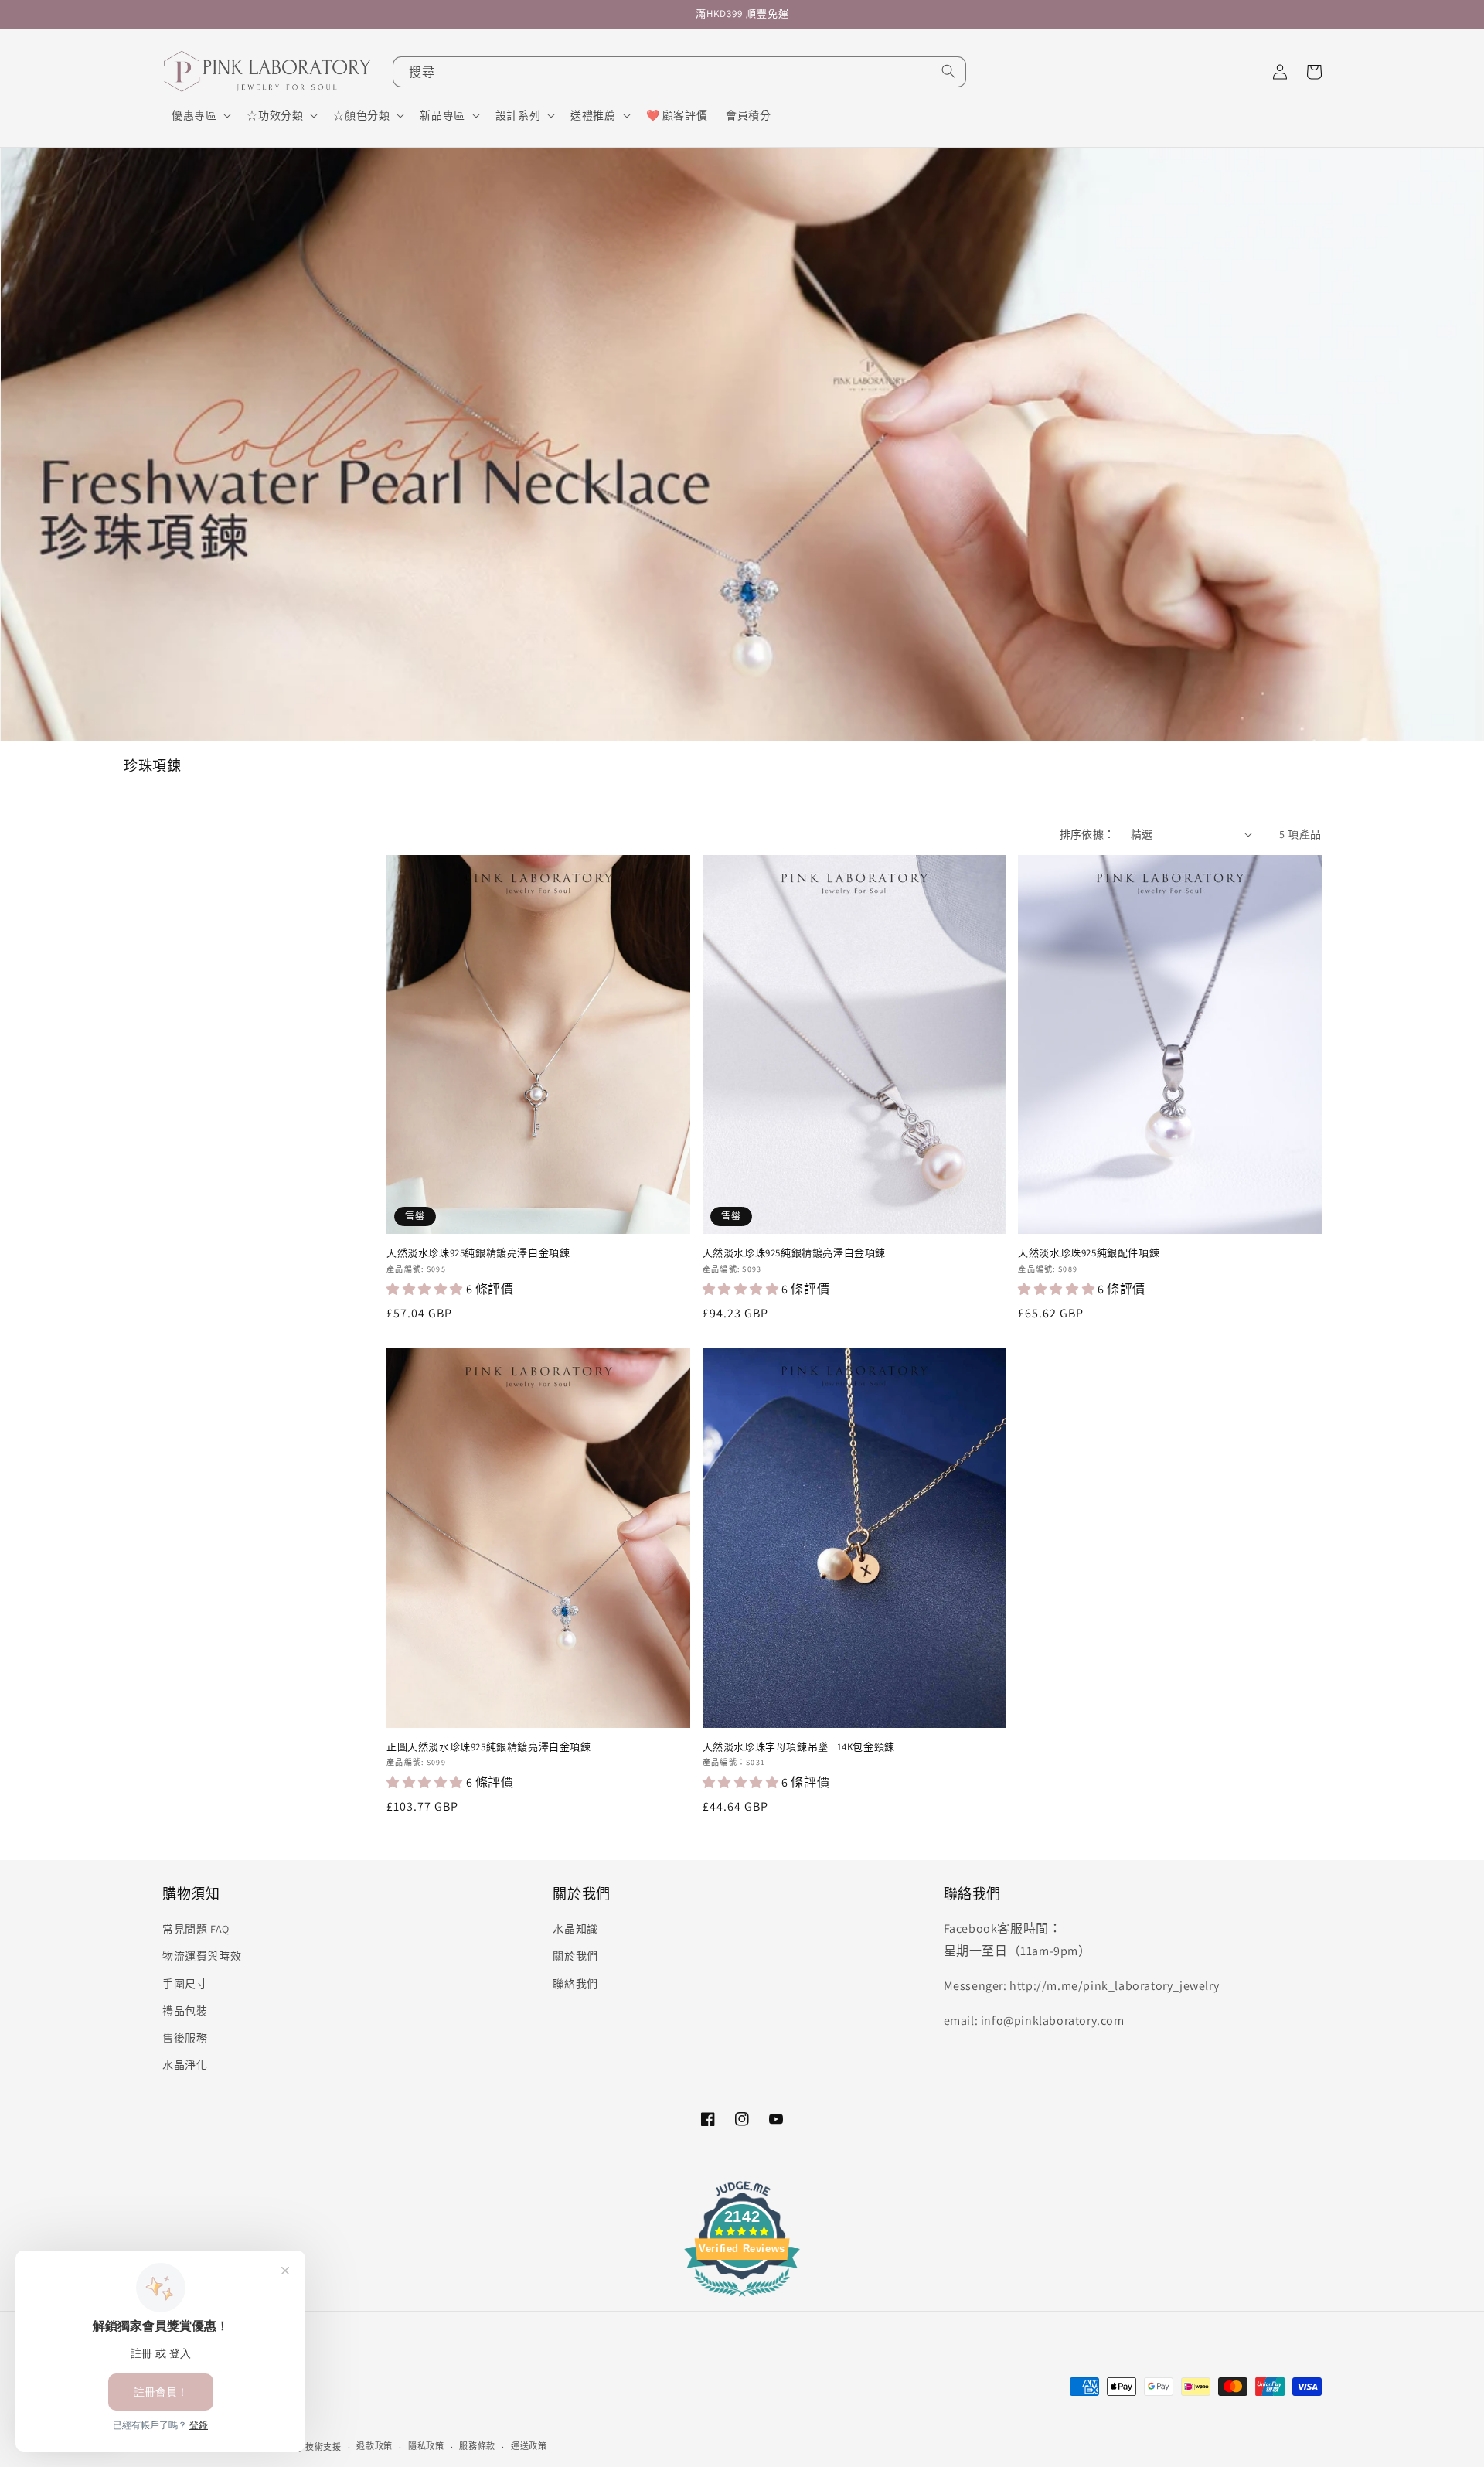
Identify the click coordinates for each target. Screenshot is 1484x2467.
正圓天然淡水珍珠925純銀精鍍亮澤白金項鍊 (489, 1747)
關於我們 (575, 1956)
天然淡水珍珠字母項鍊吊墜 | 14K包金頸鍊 (799, 1747)
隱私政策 (426, 2446)
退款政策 (374, 2446)
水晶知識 (575, 1929)
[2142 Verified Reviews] (742, 2299)
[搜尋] (948, 71)
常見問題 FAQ (196, 1929)
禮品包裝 (185, 2011)
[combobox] (679, 72)
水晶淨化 (185, 2065)
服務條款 (477, 2446)
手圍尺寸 (185, 1984)
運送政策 (529, 2446)
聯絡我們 (575, 1984)
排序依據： (1087, 834)
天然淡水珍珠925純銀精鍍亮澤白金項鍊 (478, 1253)
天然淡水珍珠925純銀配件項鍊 (1089, 1253)
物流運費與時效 (202, 1956)
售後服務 (185, 2038)
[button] (200, 115)
